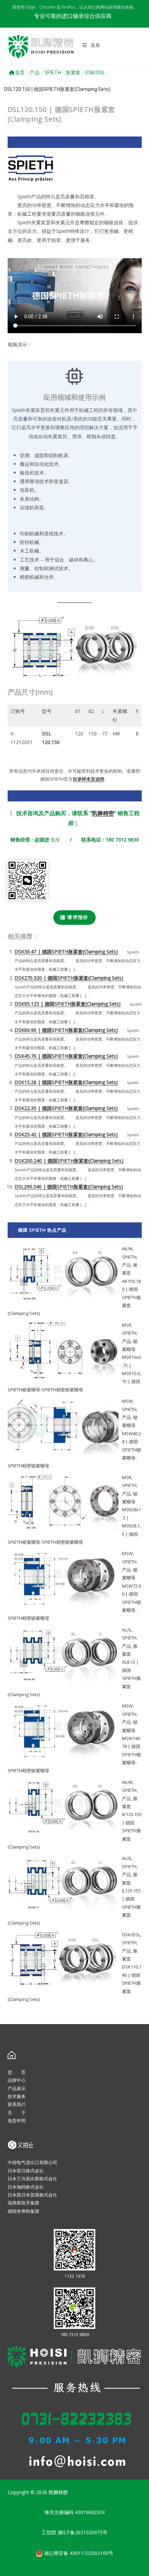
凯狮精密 (103, 813)
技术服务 (17, 2096)
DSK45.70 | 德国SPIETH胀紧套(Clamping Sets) (66, 1056)
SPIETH (53, 73)
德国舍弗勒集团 (23, 2211)
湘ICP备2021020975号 (82, 2532)
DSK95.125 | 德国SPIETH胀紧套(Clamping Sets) (68, 1004)
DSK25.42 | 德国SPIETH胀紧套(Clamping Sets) (66, 1134)
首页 (20, 73)
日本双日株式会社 (26, 2171)
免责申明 (17, 2121)
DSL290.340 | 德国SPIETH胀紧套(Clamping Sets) (69, 1187)
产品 (35, 73)
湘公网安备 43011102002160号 (78, 2553)
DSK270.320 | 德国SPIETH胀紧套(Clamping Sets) (69, 978)
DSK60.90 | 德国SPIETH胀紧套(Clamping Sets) (66, 1030)
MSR (127, 1325)
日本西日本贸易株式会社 (32, 2195)
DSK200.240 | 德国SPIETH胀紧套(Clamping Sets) (69, 1161)
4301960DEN (90, 2512)
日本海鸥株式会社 (26, 2187)
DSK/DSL (95, 73)
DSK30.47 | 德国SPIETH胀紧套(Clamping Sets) (66, 952)
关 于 (17, 2113)
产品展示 (17, 2088)
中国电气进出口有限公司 (32, 2162)
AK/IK (128, 1249)
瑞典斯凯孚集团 (23, 2203)
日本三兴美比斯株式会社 (32, 2179)
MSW (127, 1401)
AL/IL (127, 1630)
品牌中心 (17, 2080)
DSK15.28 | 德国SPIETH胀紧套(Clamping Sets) (66, 1082)
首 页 (17, 2072)
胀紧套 (73, 73)
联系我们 (17, 2104)
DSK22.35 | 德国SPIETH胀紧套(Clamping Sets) (66, 1108)
